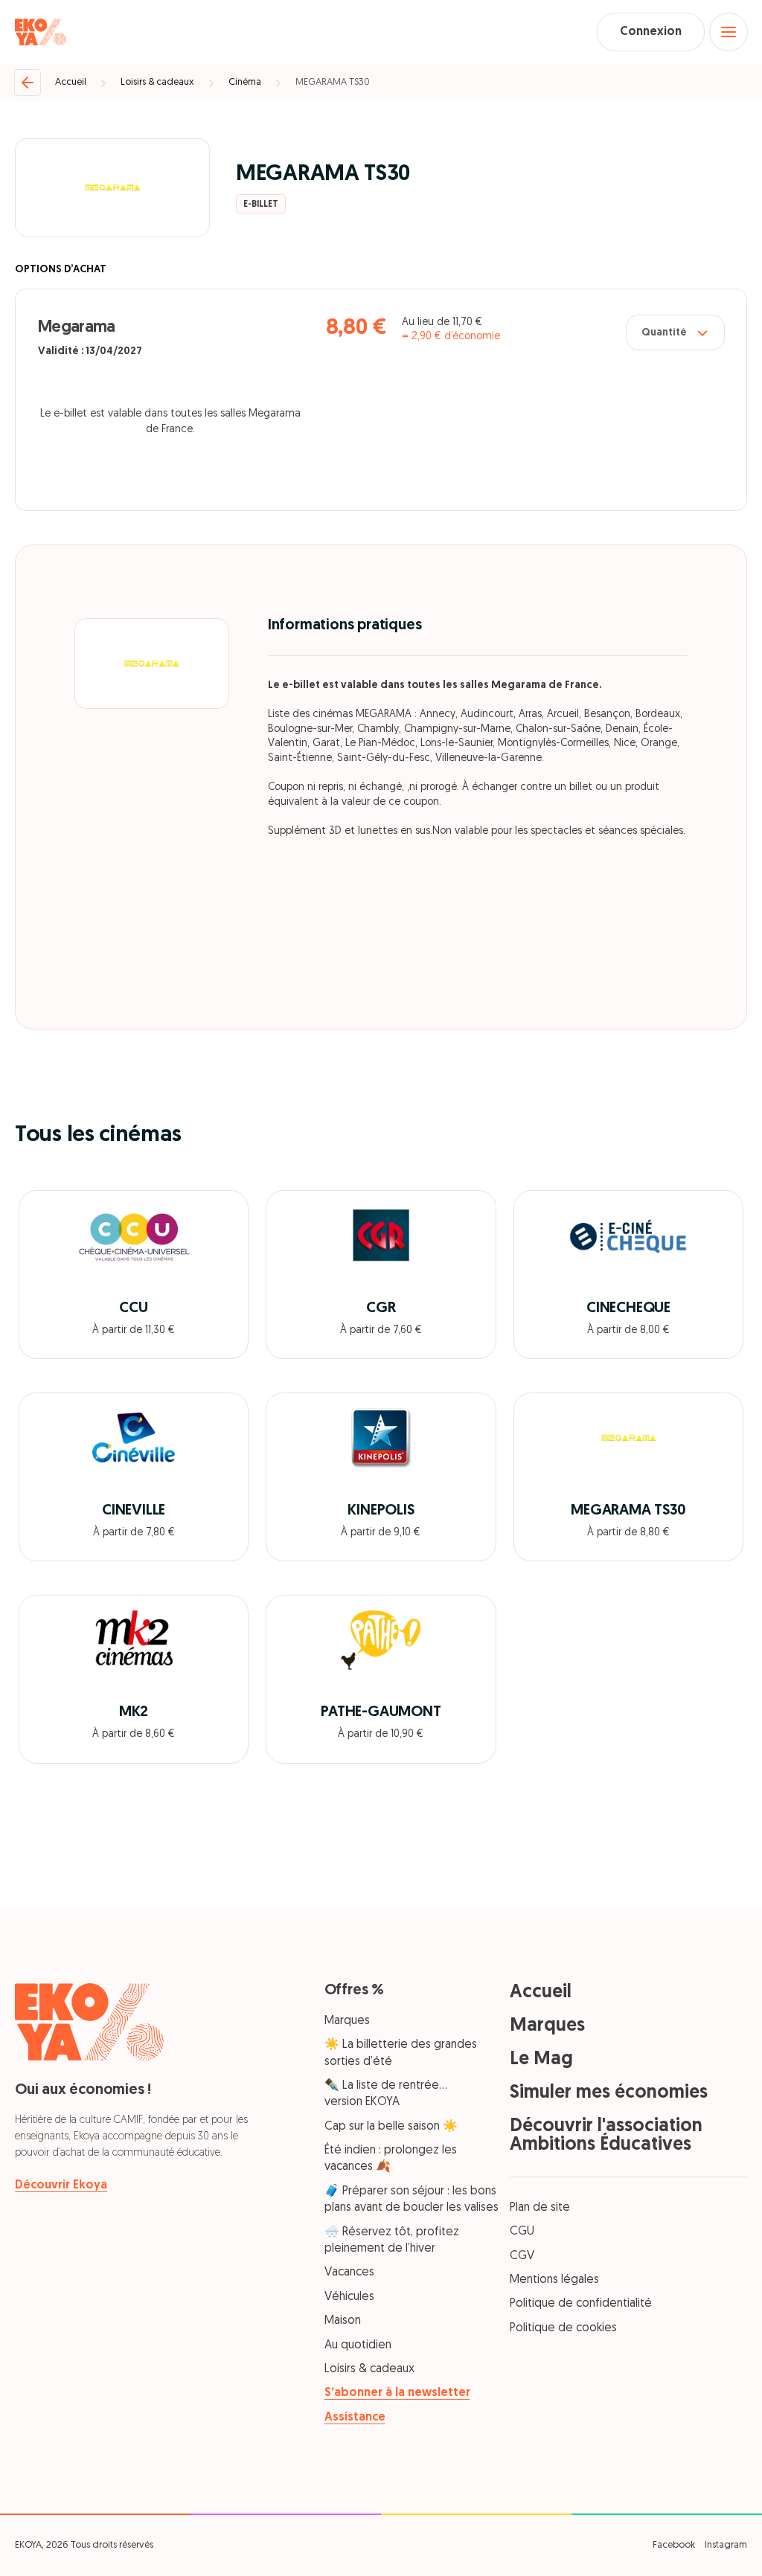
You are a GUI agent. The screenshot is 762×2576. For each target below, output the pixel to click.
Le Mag (541, 2059)
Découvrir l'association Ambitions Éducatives (606, 2136)
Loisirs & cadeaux (157, 82)
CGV (522, 2256)
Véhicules (349, 2297)
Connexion (651, 32)
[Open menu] (729, 32)
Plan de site (540, 2208)
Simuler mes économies (609, 2093)
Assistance (355, 2418)
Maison (343, 2321)
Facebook (674, 2545)
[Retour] (28, 83)
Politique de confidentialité (581, 2304)
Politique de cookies (563, 2328)
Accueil (71, 82)
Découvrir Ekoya (61, 2185)
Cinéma (245, 82)
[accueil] (41, 32)
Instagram (726, 2545)
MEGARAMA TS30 (333, 82)
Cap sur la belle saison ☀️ (391, 2127)
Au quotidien (358, 2345)
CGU (522, 2232)
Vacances (349, 2273)
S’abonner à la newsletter (397, 2393)
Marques (347, 2021)
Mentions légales (554, 2280)
